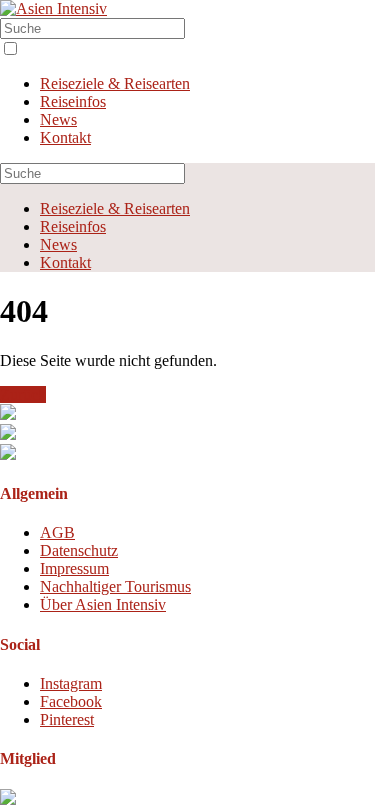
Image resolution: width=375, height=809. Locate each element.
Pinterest (67, 719)
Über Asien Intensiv (103, 604)
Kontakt (65, 137)
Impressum (74, 568)
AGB (57, 532)
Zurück (23, 394)
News (58, 119)
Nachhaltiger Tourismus (115, 586)
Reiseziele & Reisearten (115, 83)
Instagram (71, 683)
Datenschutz (79, 550)
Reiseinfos (73, 101)
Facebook (71, 701)
